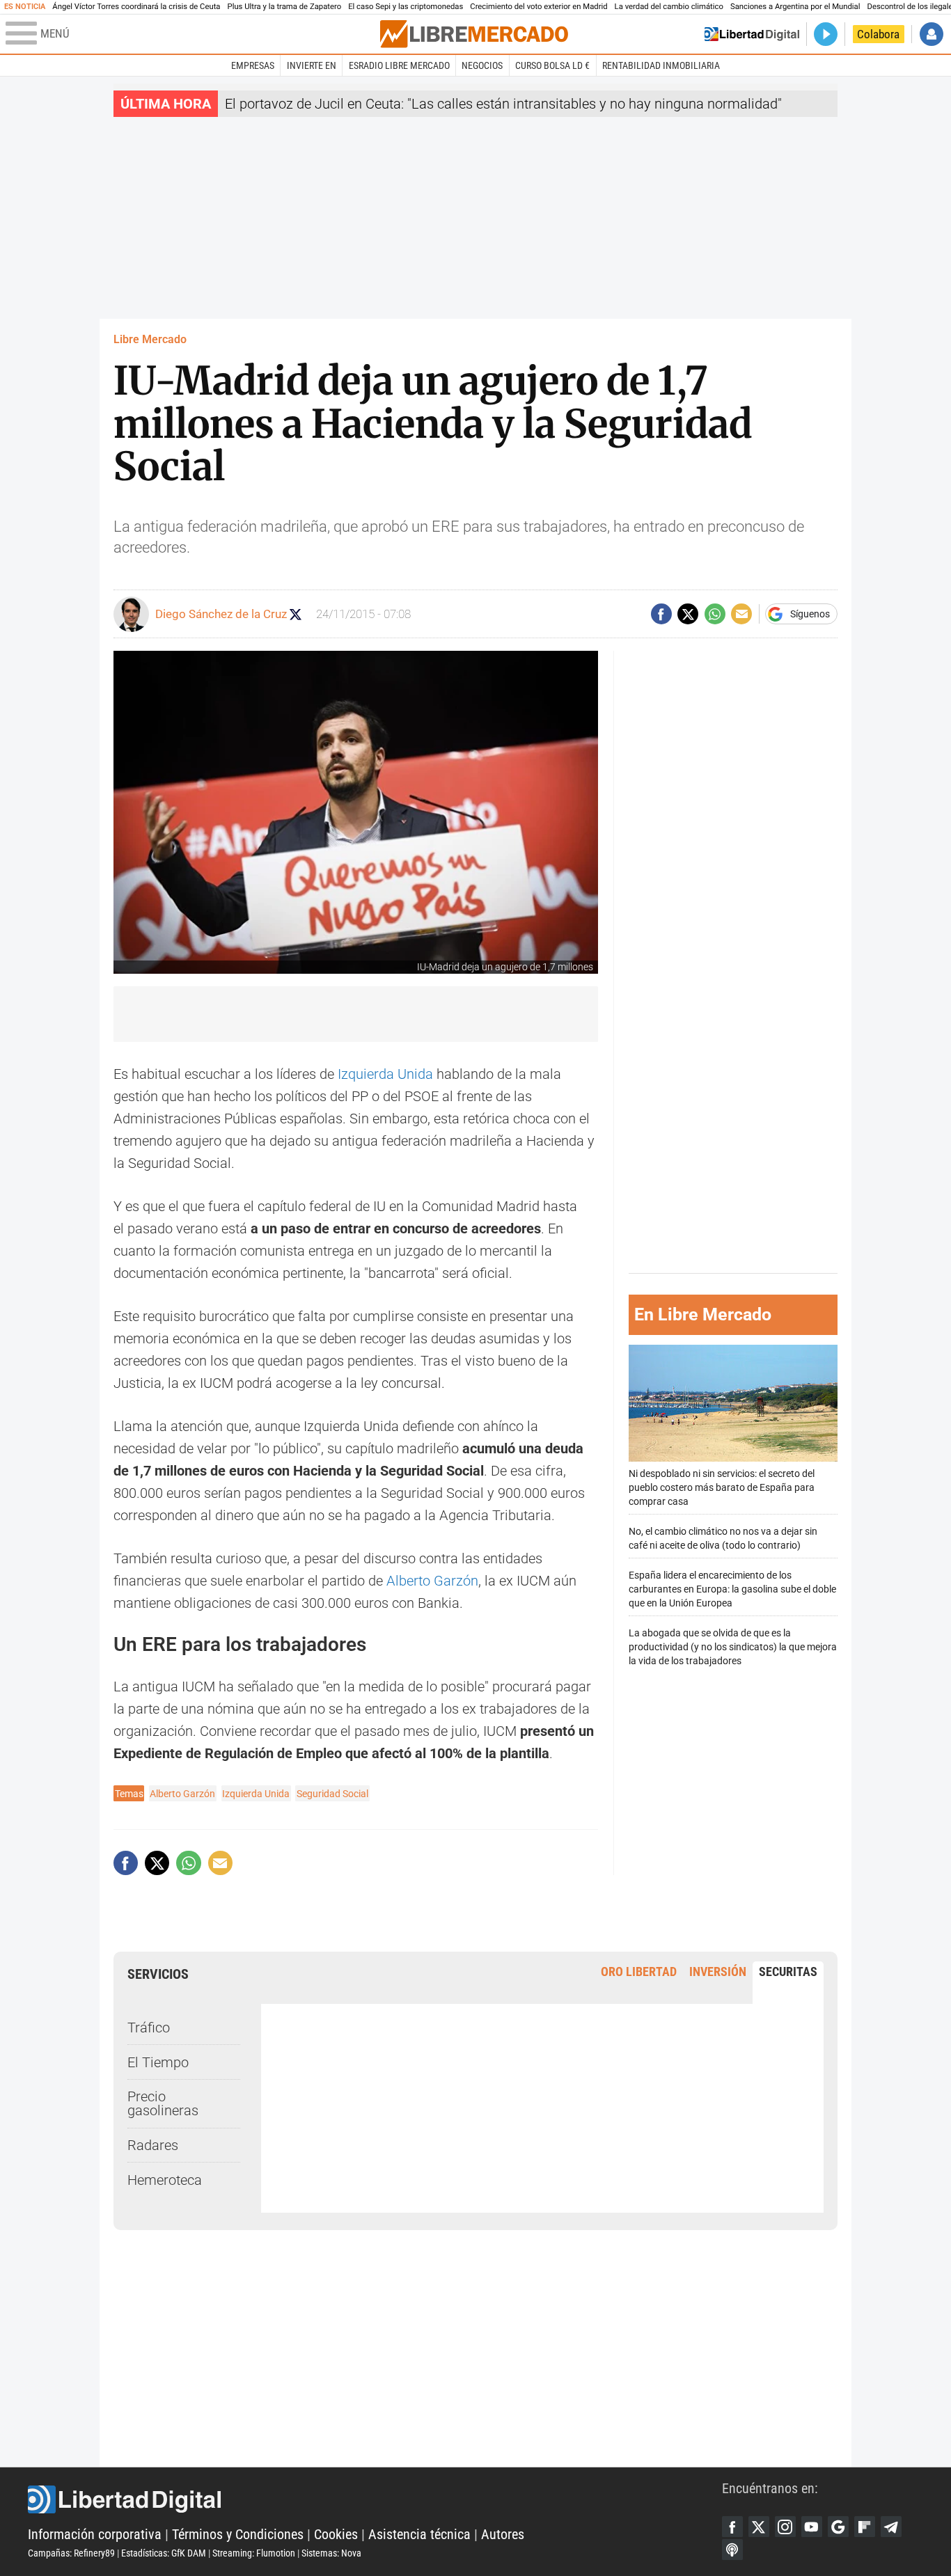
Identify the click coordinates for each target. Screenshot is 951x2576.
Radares (153, 2145)
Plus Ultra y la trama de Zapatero (285, 7)
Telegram (891, 2527)
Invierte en (312, 65)
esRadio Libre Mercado (399, 65)
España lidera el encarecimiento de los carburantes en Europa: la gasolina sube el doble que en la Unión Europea (732, 1589)
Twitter (759, 2527)
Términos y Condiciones (238, 2534)
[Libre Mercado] (474, 34)
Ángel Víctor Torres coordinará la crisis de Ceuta (136, 7)
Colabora (878, 34)
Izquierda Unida (385, 1074)
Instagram (785, 2527)
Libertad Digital (375, 2499)
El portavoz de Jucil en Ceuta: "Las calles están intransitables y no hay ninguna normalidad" (503, 104)
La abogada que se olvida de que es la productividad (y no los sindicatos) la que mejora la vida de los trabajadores (733, 1646)
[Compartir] (661, 614)
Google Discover (838, 2527)
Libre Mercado (150, 339)
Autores (503, 2534)
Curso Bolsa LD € (552, 65)
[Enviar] (715, 614)
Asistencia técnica (419, 2534)
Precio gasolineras (163, 2103)
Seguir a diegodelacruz (296, 614)
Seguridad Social (332, 1794)
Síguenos (810, 614)
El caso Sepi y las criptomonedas (406, 7)
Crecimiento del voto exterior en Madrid (539, 7)
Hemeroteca (165, 2180)
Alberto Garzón (432, 1581)
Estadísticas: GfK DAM (164, 2553)
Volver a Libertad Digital (752, 34)
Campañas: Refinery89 (71, 2553)
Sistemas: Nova (331, 2553)
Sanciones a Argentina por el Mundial (795, 7)
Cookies (336, 2534)
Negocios (482, 65)
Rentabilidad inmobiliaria (661, 65)
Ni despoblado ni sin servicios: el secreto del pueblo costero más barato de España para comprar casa (722, 1487)
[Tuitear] (688, 614)
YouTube (812, 2527)
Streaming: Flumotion (254, 2553)
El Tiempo (158, 2062)
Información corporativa (95, 2534)
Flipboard (865, 2527)
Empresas (253, 65)
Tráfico (149, 2028)
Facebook (732, 2527)
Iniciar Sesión (932, 34)
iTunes (732, 2550)
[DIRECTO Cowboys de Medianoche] (826, 34)
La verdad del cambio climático (669, 7)
